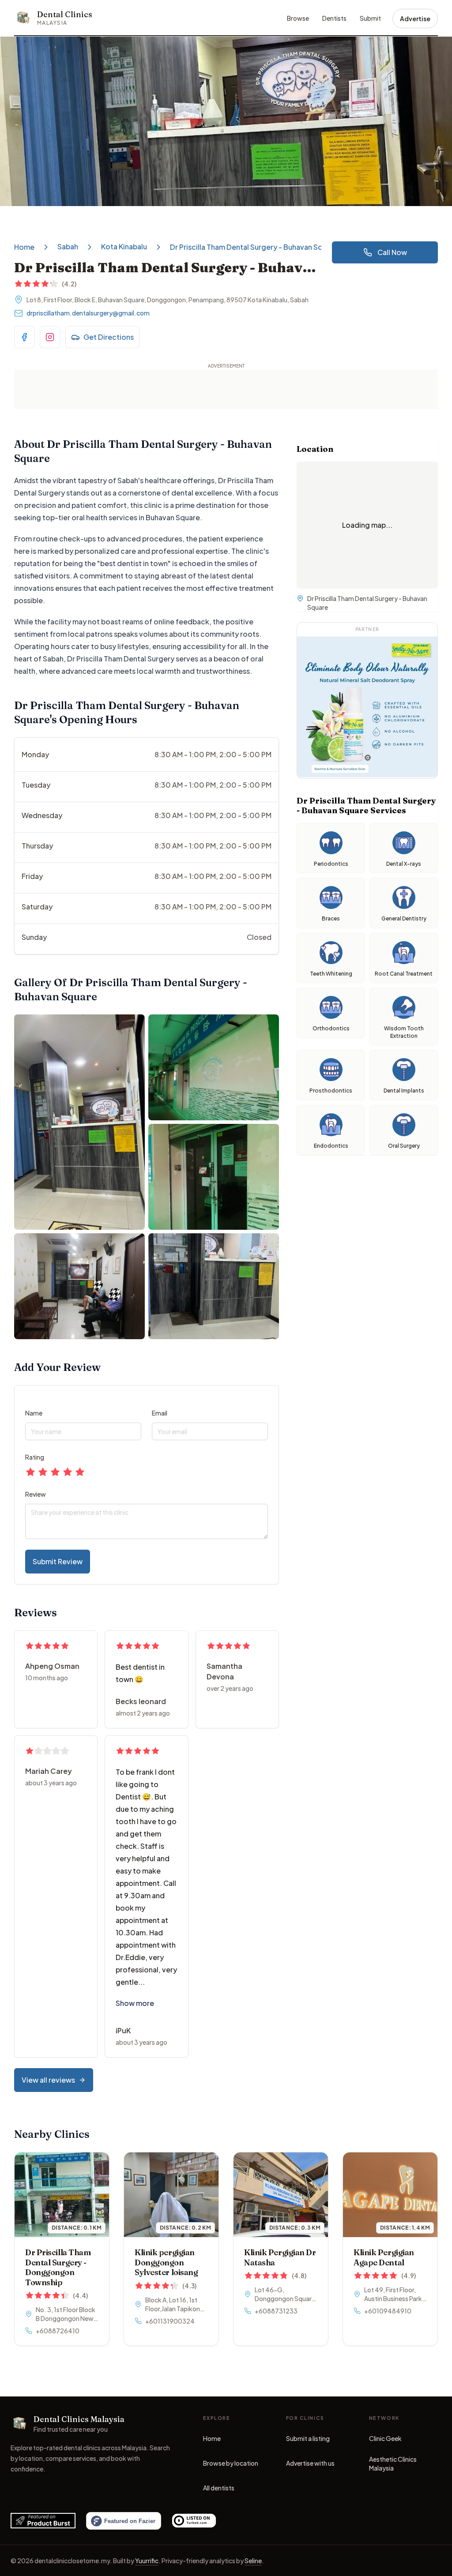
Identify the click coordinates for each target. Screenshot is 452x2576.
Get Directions (109, 337)
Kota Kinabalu (124, 246)
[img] (331, 953)
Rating (35, 1457)
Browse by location (231, 2463)
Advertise (415, 19)
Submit (370, 18)
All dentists (219, 2488)
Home (24, 247)
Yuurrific (147, 2561)
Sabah (68, 246)
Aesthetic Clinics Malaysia (395, 2463)
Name (34, 1413)
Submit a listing (308, 2438)
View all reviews (48, 2080)
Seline (253, 2561)
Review (36, 1494)
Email (160, 1413)
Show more (135, 2003)
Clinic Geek (385, 2441)
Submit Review (58, 1561)
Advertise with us (310, 2463)
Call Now (392, 252)
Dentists (334, 18)
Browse (298, 18)
